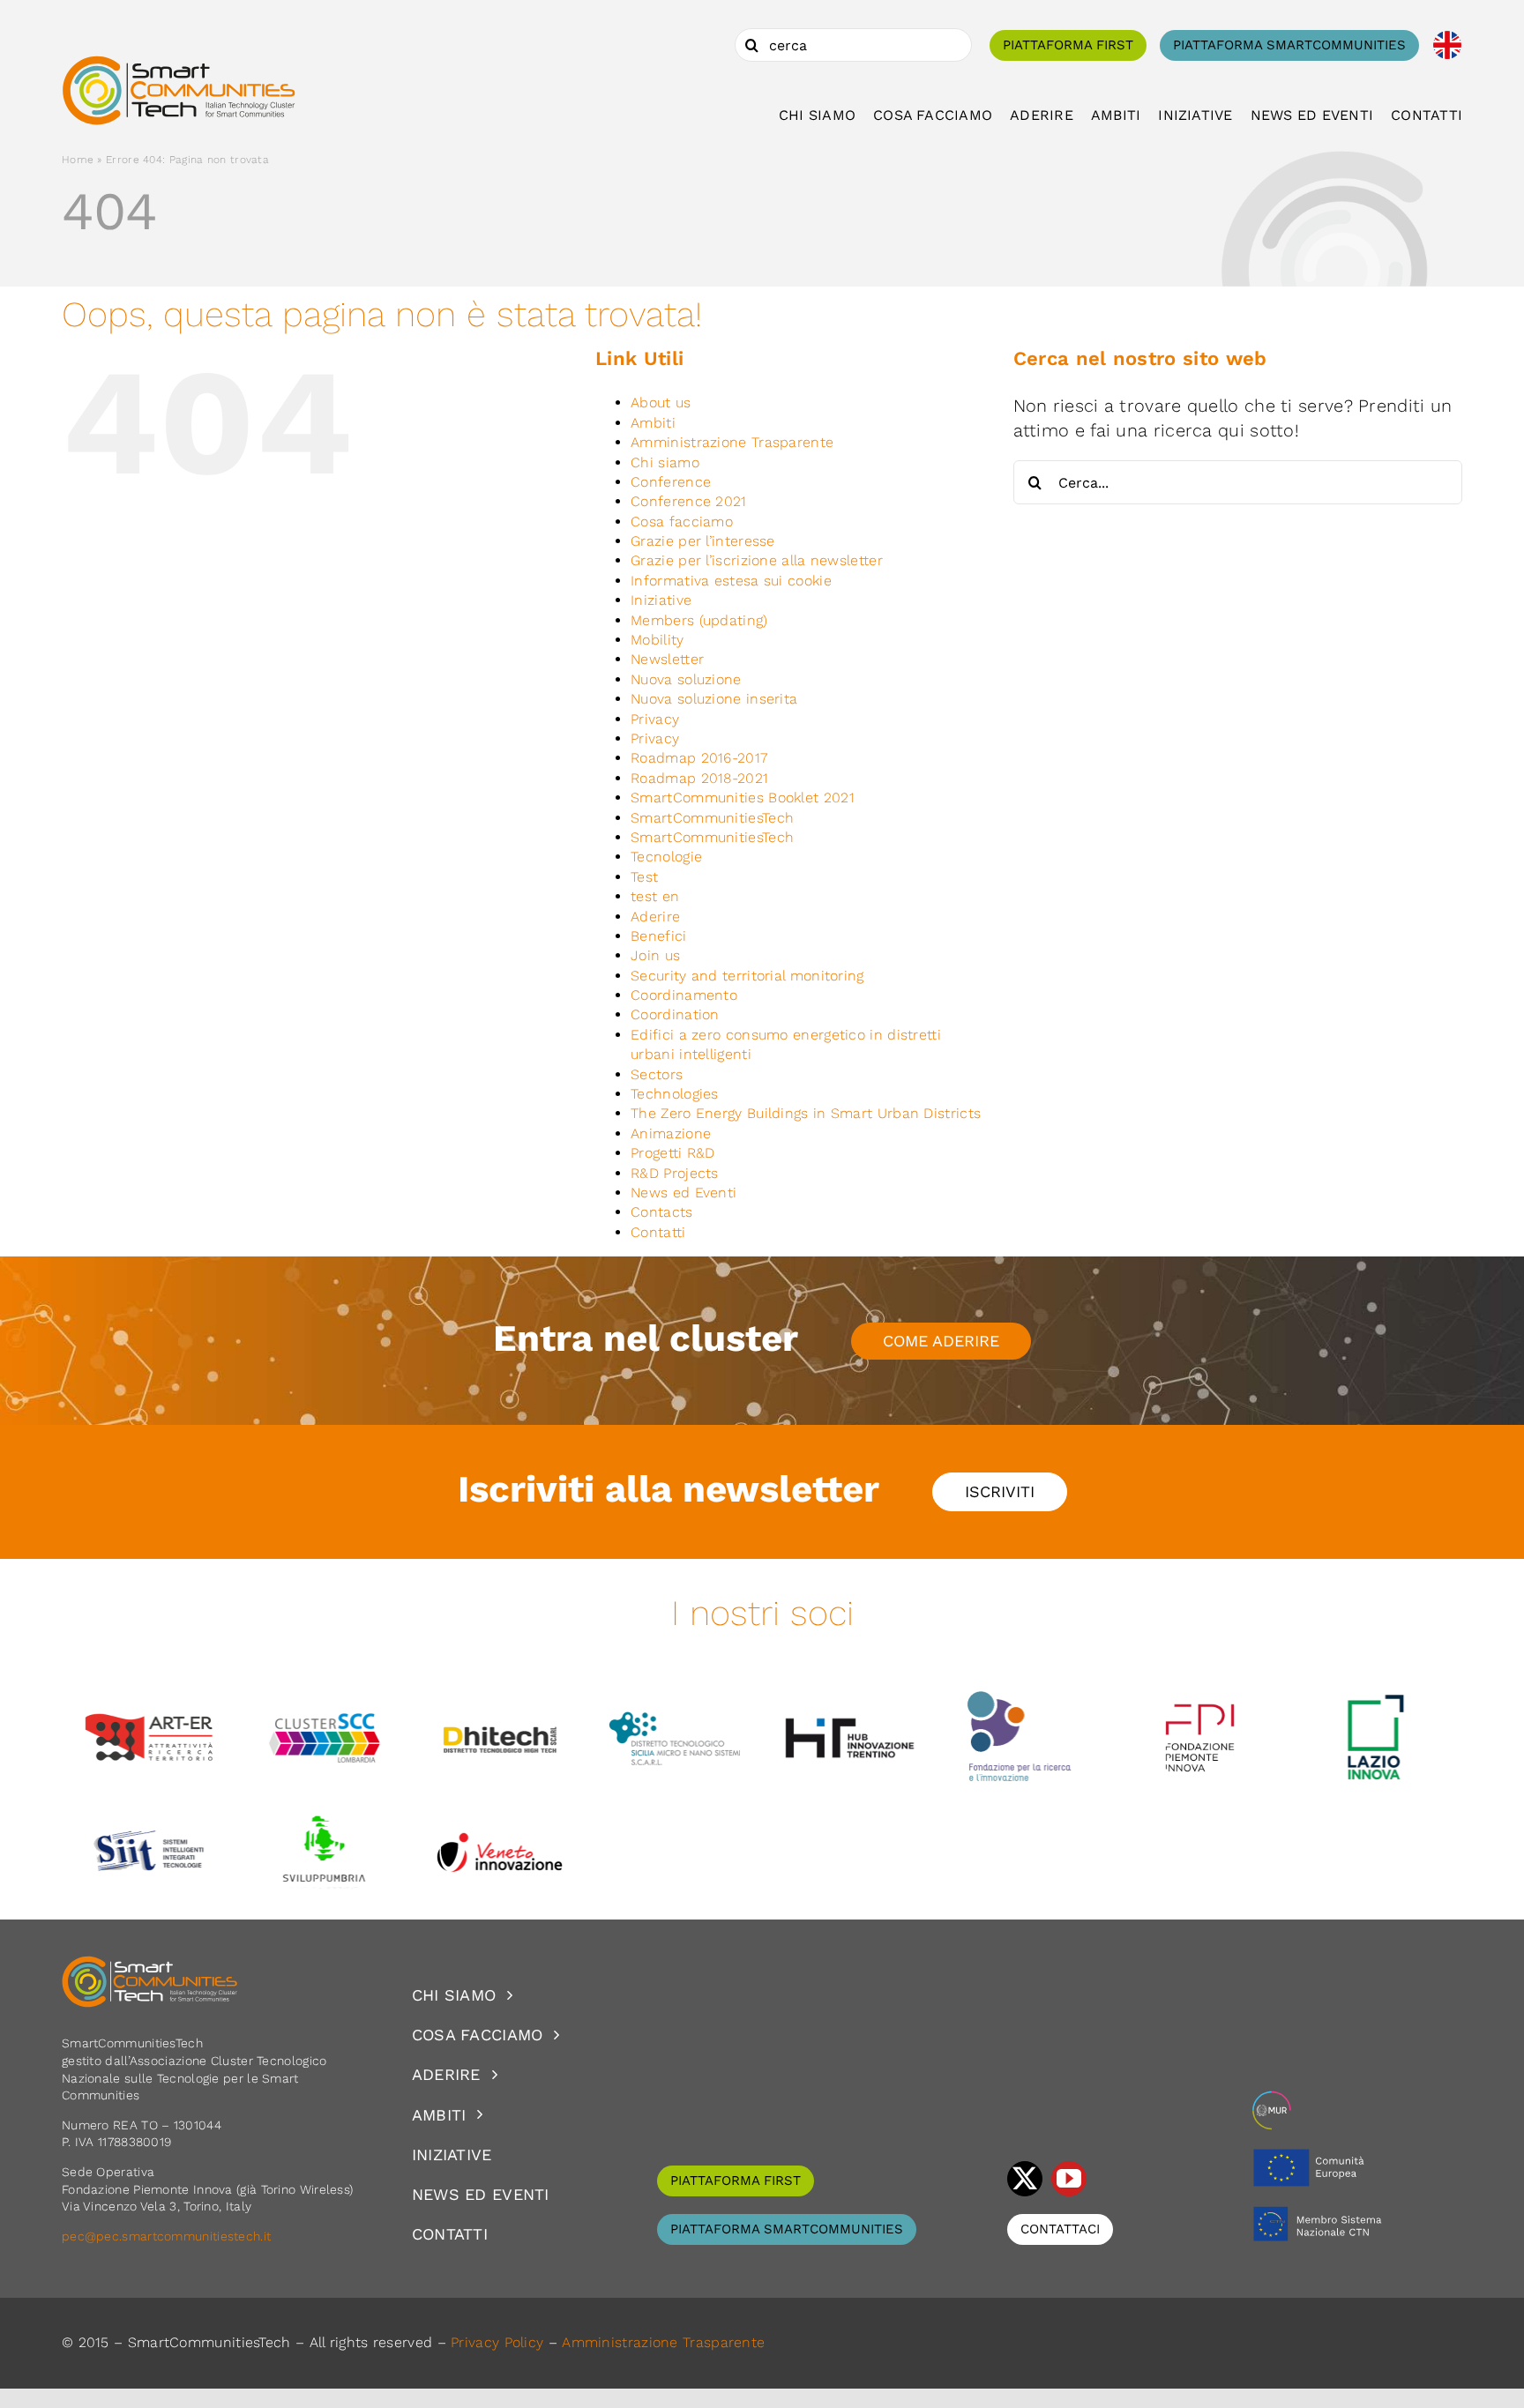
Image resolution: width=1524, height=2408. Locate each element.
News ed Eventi (684, 1193)
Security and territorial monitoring (747, 976)
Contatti (658, 1232)
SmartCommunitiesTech (712, 818)
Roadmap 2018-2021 (699, 778)
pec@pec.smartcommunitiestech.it (168, 2236)
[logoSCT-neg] (150, 1964)
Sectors (657, 1074)
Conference (671, 482)
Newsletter (667, 659)
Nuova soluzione (686, 679)
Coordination (675, 1014)
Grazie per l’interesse (703, 541)
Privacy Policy (497, 2342)
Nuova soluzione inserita (714, 699)
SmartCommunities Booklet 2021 (743, 798)
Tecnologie (666, 857)
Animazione (671, 1133)
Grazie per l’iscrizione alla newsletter (757, 560)
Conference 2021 (689, 501)
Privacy (655, 719)
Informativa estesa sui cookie (731, 581)
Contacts (661, 1212)
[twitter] (1025, 2179)
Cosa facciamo (682, 522)
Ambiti (653, 423)
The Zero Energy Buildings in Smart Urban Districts (806, 1113)
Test (644, 877)
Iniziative (661, 600)
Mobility (657, 640)
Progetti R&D (673, 1153)
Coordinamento (684, 995)
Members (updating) (699, 620)
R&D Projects (675, 1173)
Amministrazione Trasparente (732, 442)
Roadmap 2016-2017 (699, 758)
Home (78, 160)
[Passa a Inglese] (1447, 45)
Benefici (658, 936)
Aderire (655, 917)
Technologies (675, 1094)
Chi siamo (665, 462)
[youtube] (1069, 2179)
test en (655, 896)
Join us (655, 955)
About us (661, 403)
